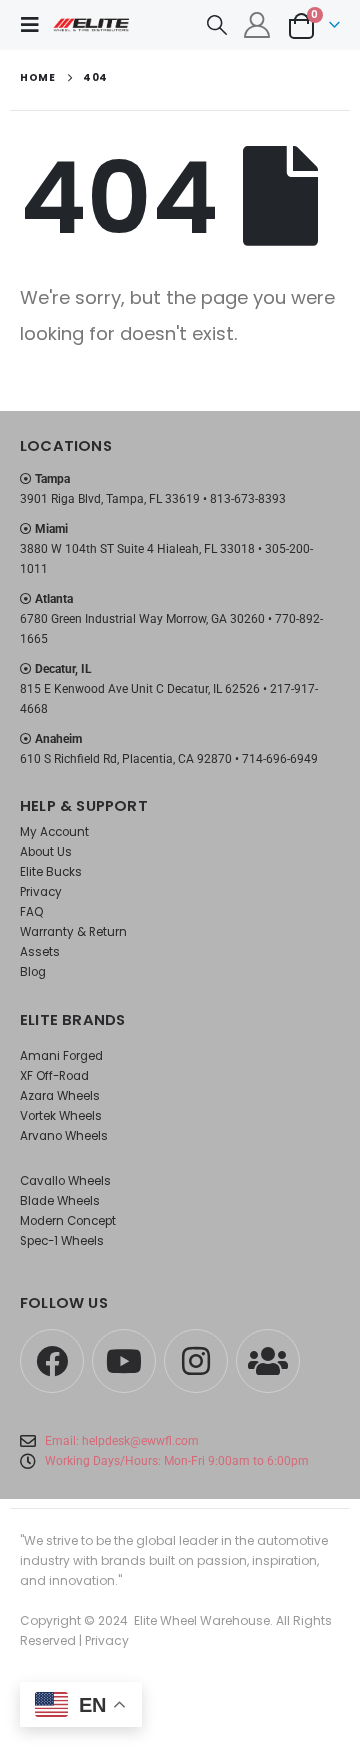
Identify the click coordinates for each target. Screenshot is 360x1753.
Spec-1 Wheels (62, 1241)
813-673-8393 (248, 499)
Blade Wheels (60, 1201)
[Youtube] (124, 1361)
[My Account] (257, 25)
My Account (54, 832)
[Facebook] (52, 1361)
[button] (36, 25)
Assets (40, 952)
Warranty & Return (73, 932)
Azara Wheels (60, 1096)
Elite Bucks (51, 872)
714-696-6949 (280, 759)
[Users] (268, 1361)
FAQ (31, 912)
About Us (46, 852)
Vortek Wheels (61, 1116)
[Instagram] (196, 1361)
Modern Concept (68, 1221)
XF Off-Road (54, 1076)
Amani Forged (61, 1056)
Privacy (41, 892)
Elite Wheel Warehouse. (203, 1620)
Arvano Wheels (64, 1136)
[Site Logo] (92, 25)
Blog (33, 972)
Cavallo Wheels (65, 1181)
